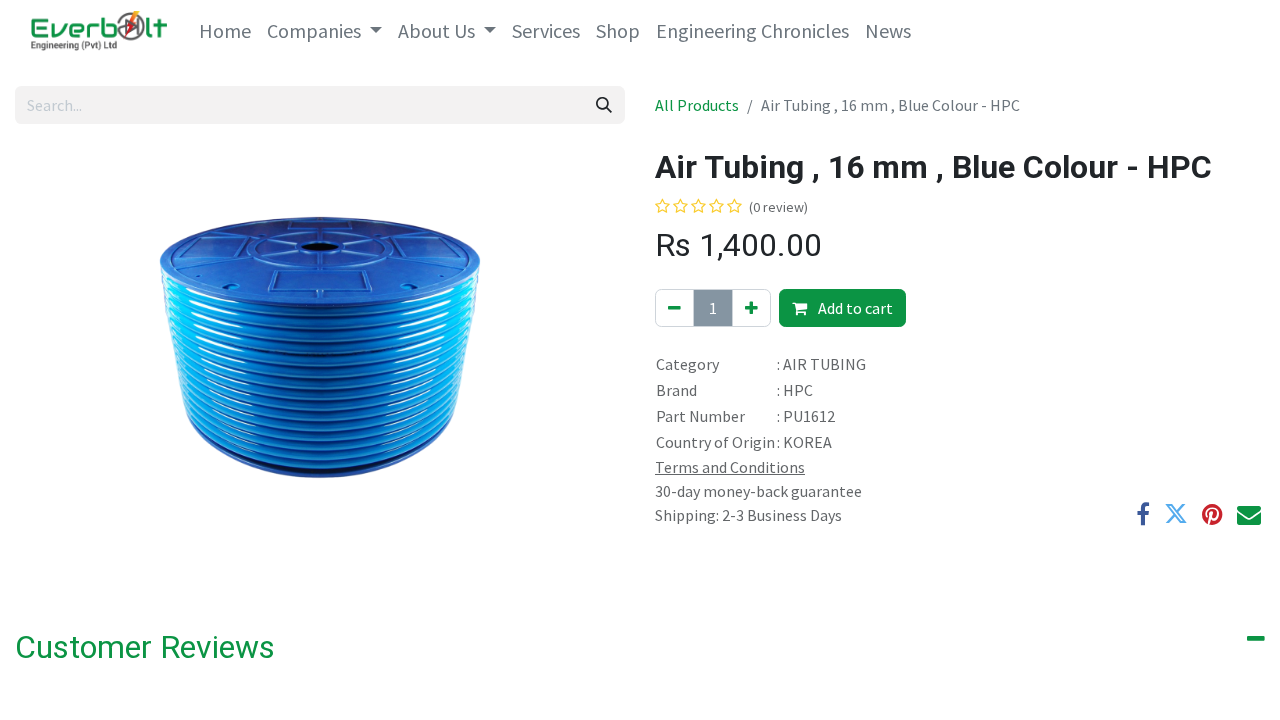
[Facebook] (1143, 514)
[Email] (1249, 514)
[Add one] (751, 308)
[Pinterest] (1212, 514)
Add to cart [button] (854, 308)
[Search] (604, 105)
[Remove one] (674, 308)
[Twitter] (1176, 514)
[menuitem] (225, 31)
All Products (697, 105)
